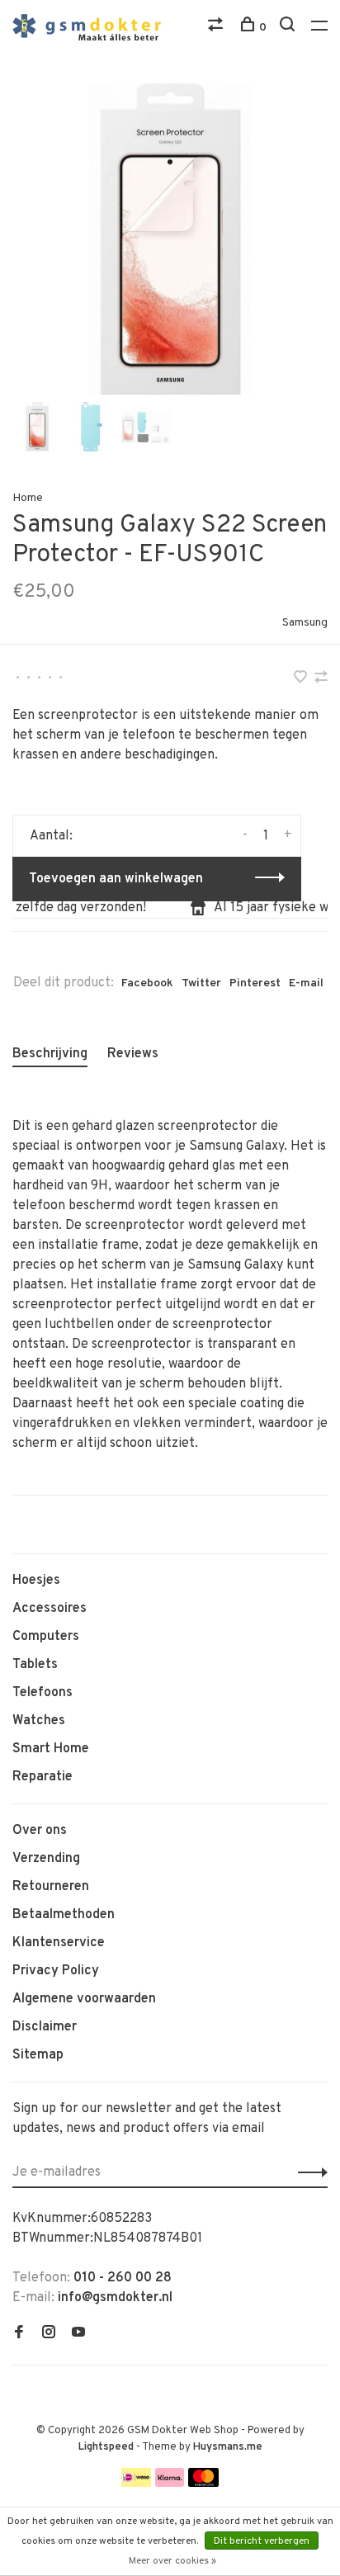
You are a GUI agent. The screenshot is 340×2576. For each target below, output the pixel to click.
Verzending (46, 1859)
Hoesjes (36, 1581)
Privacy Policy (56, 1971)
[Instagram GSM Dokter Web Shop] (49, 2334)
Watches (39, 1721)
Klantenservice (59, 1943)
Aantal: (51, 836)
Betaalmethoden (64, 1915)
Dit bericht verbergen (262, 2541)
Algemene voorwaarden (84, 1999)
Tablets (35, 1665)
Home (28, 498)
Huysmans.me (228, 2447)
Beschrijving (50, 1054)
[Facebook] (19, 2334)
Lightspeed (106, 2447)
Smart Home (51, 1749)
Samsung (305, 623)
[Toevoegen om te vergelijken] (321, 679)
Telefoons (42, 1693)
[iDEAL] (136, 2484)
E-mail (306, 983)
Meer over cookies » (172, 2561)
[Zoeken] (289, 28)
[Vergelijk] (217, 28)
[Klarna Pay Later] (170, 2484)
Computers (46, 1637)
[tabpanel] (170, 240)
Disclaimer (45, 2027)
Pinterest (255, 983)
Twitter (201, 983)
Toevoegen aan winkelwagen (116, 879)
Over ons (40, 1831)
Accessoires (50, 1609)
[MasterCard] (203, 2484)
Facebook (147, 983)
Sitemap (38, 2055)
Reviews (133, 1054)
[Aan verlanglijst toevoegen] (302, 679)
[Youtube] (78, 2334)
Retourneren (51, 1887)
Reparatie (42, 1777)
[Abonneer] (308, 2172)
